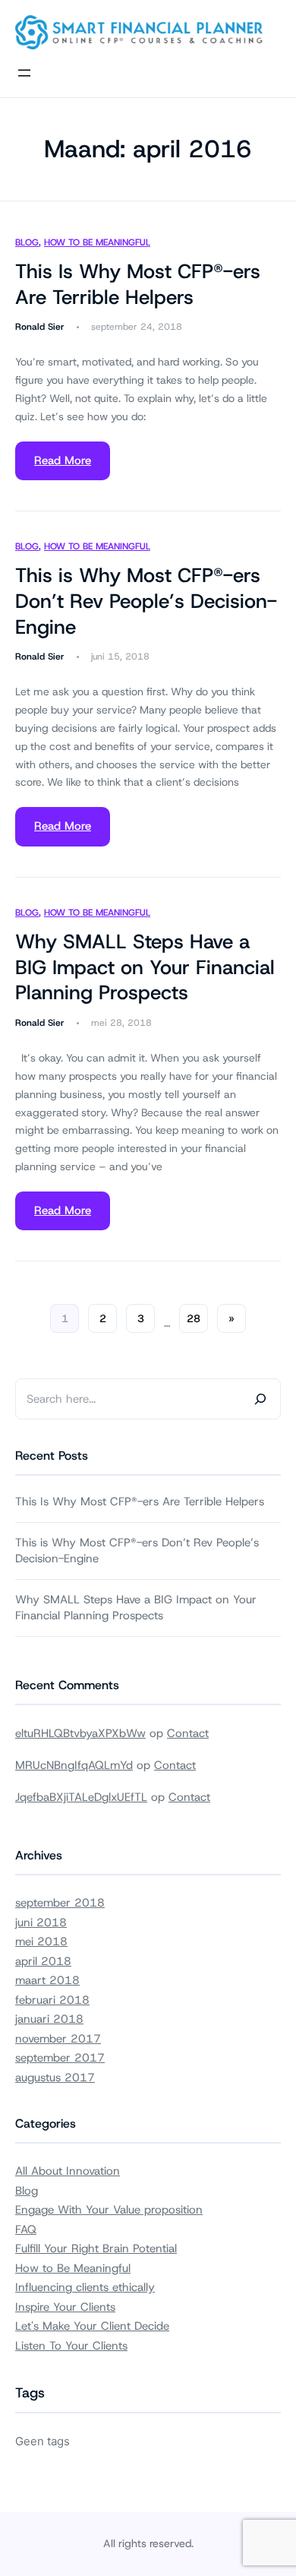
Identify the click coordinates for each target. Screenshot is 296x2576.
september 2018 (60, 1903)
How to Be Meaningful (97, 242)
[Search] (260, 1399)
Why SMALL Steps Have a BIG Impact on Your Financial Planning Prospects (145, 968)
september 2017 (60, 2058)
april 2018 (43, 1961)
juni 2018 (41, 1923)
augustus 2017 (55, 2078)
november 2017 (58, 2039)
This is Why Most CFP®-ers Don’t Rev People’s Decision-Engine (146, 601)
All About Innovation (68, 2171)
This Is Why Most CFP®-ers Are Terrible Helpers (138, 285)
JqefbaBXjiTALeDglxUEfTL (81, 1797)
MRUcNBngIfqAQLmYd (74, 1765)
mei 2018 (41, 1941)
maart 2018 (47, 1980)
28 (194, 1318)
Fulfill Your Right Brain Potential (96, 2248)
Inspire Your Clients (65, 2307)
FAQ (26, 2229)
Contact (188, 1733)
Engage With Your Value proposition (109, 2210)
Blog (27, 242)
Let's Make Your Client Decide (92, 2326)
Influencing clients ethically (85, 2287)
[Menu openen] (24, 73)
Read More (63, 460)
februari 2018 (52, 2000)
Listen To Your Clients (71, 2346)
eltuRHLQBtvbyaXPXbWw (80, 1733)
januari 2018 (49, 2019)
